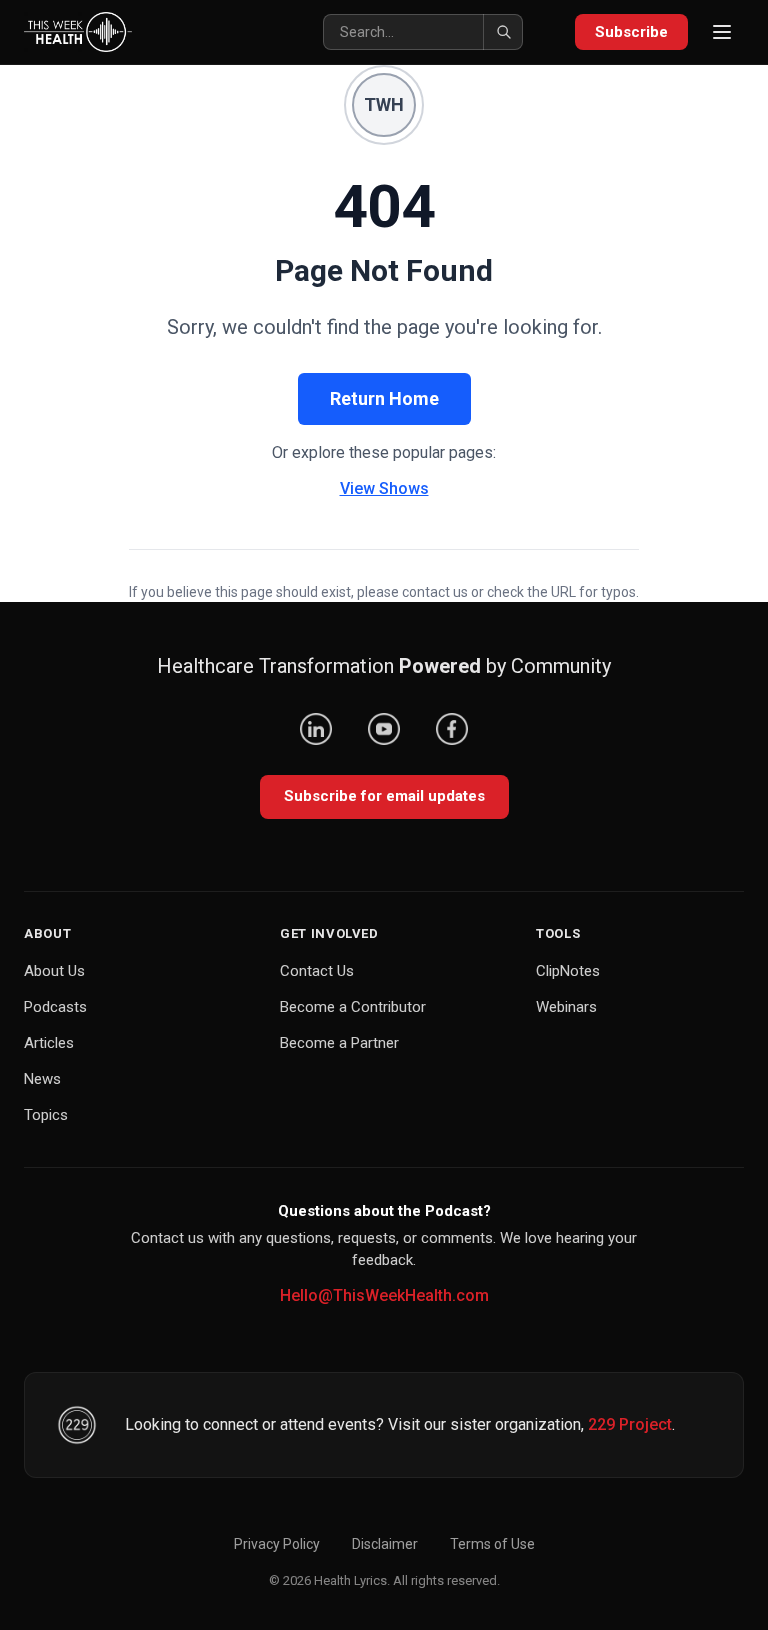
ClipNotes (568, 971)
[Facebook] (452, 729)
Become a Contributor (353, 1007)
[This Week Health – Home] (78, 32)
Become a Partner (339, 1043)
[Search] (503, 32)
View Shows (384, 488)
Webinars (566, 1007)
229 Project (630, 1424)
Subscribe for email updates (384, 796)
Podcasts (55, 1007)
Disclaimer (385, 1544)
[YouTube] (384, 729)
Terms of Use (492, 1544)
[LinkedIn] (316, 729)
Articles (49, 1043)
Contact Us (317, 971)
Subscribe (631, 32)
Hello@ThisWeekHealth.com (384, 1295)
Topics (46, 1115)
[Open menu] (722, 32)
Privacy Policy (277, 1544)
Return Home (384, 398)
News (42, 1079)
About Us (54, 971)
